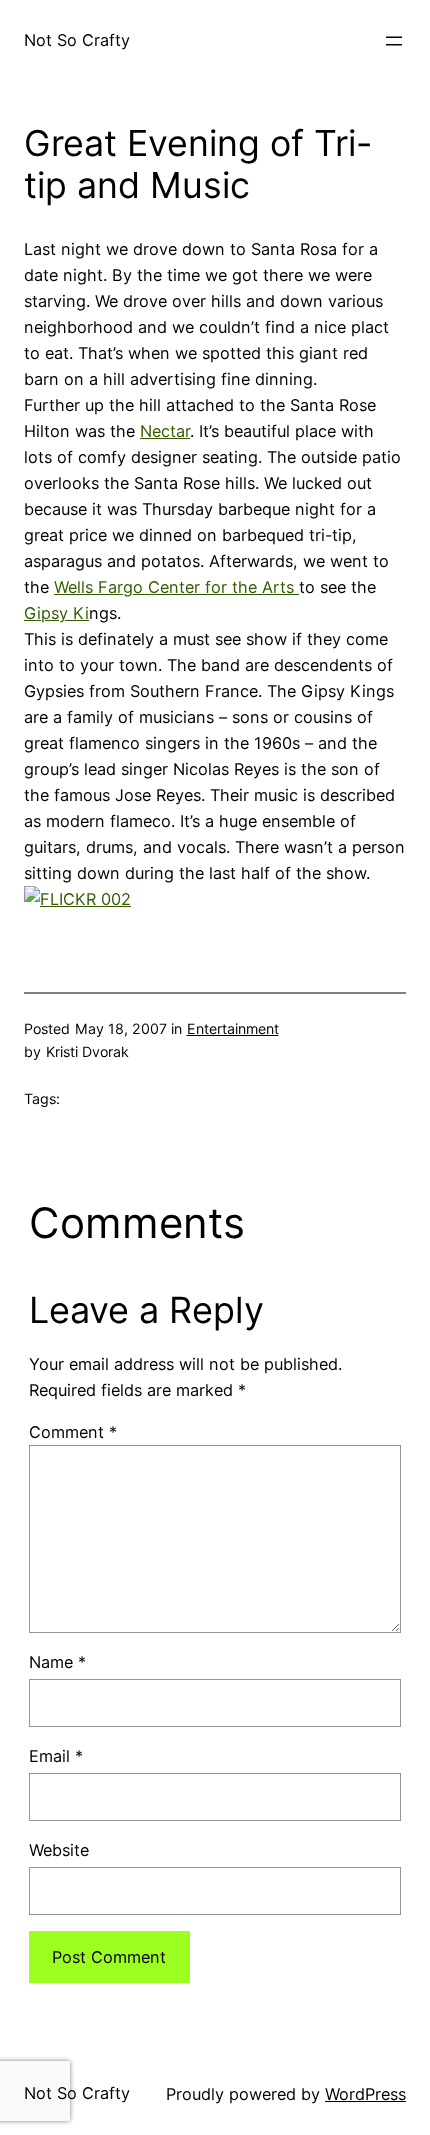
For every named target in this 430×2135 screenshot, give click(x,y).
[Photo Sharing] (77, 899)
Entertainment (233, 1028)
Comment (73, 1432)
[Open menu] (394, 41)
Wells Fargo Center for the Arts (176, 587)
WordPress (365, 2094)
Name (57, 1662)
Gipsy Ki (56, 613)
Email (56, 1756)
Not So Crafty (77, 40)
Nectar (165, 431)
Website (59, 1850)
